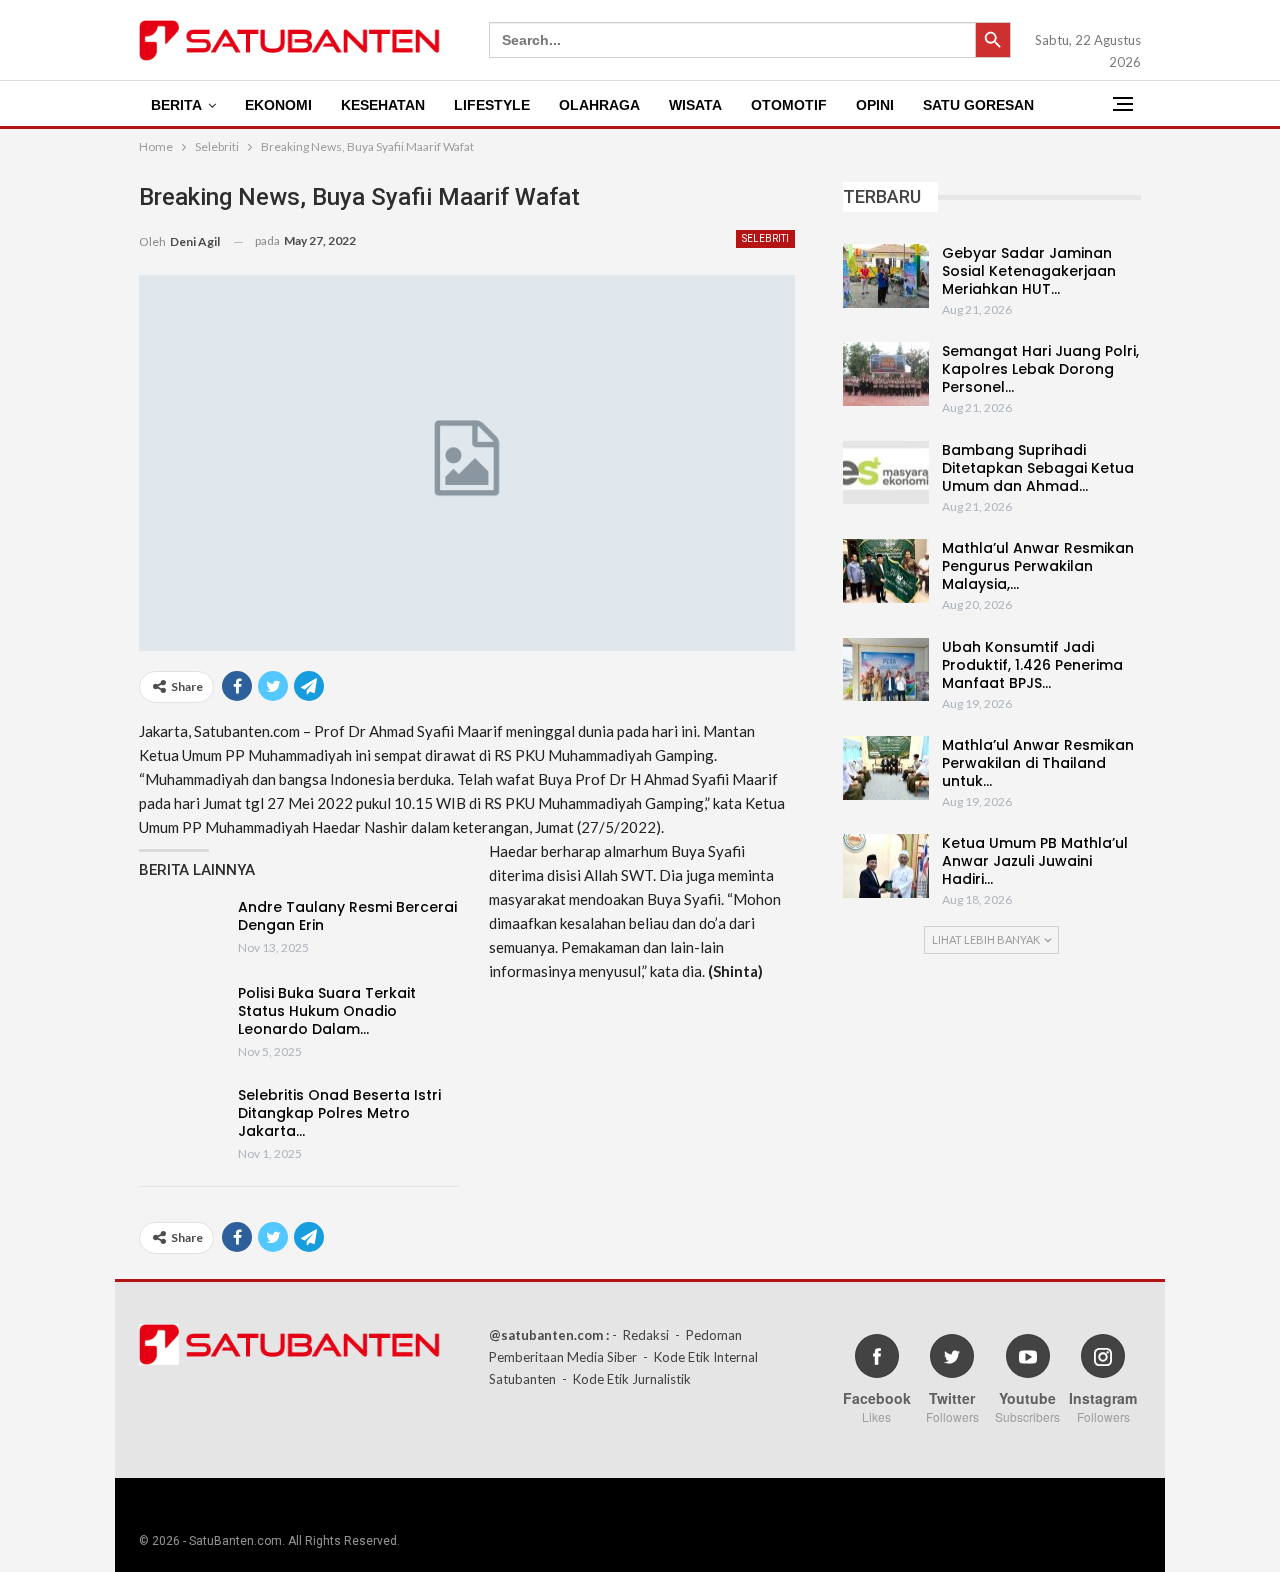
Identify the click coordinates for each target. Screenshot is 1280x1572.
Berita (176, 105)
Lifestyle (492, 105)
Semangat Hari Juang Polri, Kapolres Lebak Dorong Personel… (1040, 369)
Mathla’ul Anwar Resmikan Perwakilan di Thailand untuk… (1038, 763)
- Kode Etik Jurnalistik (626, 1379)
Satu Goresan (978, 105)
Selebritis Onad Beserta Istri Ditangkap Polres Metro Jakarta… (339, 1113)
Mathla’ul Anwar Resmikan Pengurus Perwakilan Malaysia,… (1038, 566)
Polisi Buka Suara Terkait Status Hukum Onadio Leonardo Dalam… (327, 1011)
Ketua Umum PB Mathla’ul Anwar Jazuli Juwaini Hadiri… (1035, 861)
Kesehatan (383, 105)
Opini (875, 105)
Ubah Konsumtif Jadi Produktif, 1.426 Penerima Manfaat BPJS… (1032, 665)
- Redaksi (640, 1335)
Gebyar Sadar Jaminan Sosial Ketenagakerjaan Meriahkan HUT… (1029, 271)
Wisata (695, 105)
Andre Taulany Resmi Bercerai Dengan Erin (347, 916)
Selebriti (765, 238)
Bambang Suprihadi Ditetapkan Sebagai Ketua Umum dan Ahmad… (1038, 468)
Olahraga (599, 105)
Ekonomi (278, 105)
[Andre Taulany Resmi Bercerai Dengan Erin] (182, 930)
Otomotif (789, 105)
